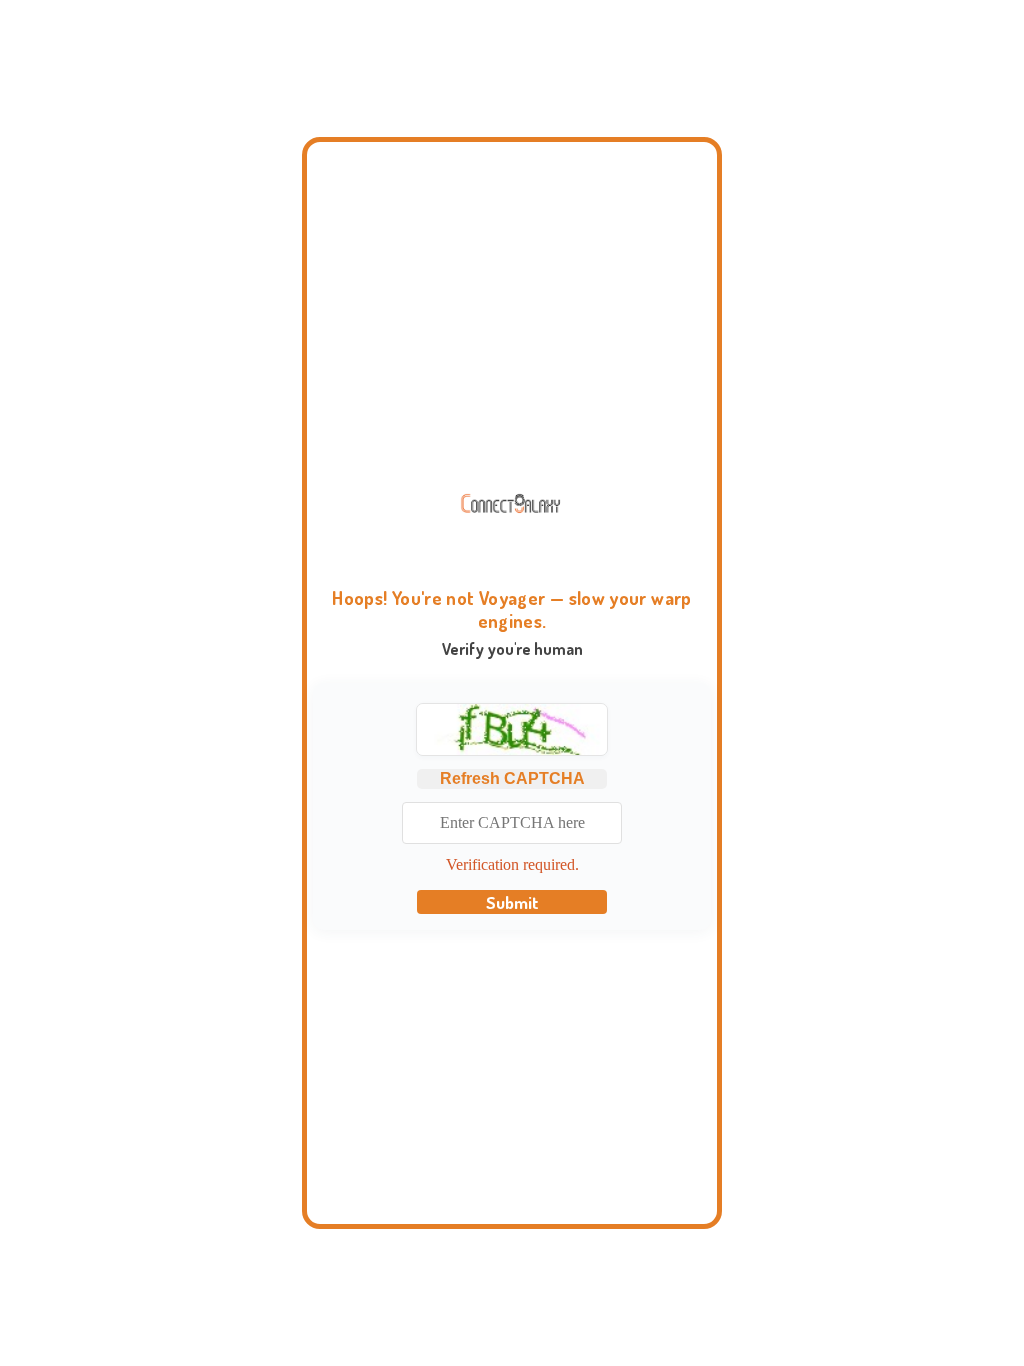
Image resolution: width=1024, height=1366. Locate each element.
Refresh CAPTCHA (512, 778)
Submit (512, 902)
